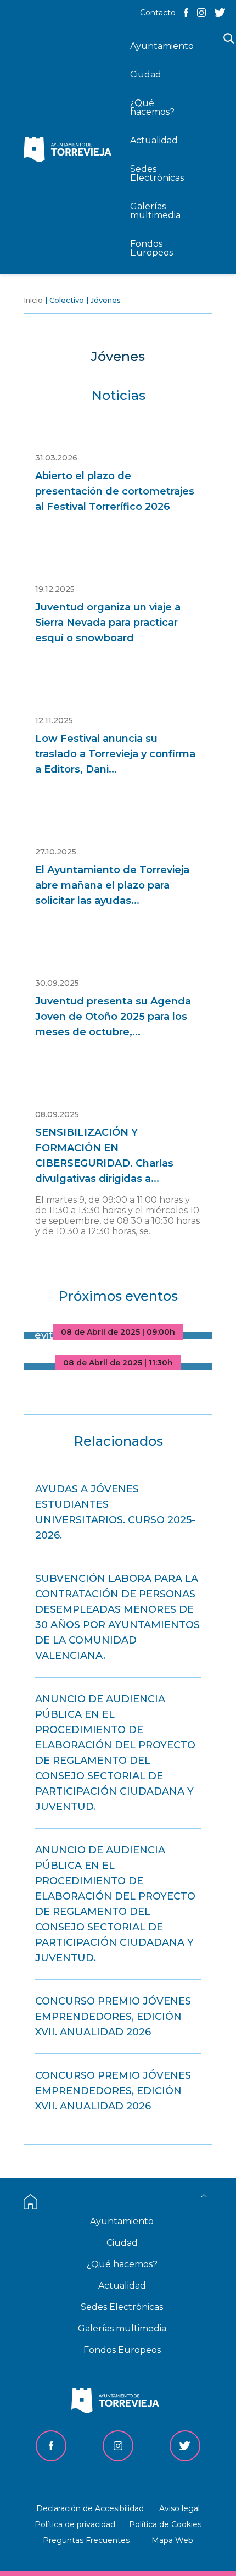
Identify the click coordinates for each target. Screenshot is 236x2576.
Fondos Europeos (122, 2350)
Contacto (158, 13)
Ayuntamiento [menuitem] (162, 46)
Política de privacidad (75, 2524)
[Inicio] (70, 150)
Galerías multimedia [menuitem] (155, 211)
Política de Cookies (165, 2524)
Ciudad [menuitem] (146, 74)
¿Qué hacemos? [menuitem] (152, 107)
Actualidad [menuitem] (154, 140)
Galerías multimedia (122, 2328)
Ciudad (122, 2243)
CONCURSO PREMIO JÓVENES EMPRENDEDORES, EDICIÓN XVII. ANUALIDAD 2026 (113, 2017)
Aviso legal (179, 2508)
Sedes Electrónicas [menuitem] (157, 173)
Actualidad (122, 2286)
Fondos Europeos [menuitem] (151, 248)
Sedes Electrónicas (122, 2307)
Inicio (33, 300)
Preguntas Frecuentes (86, 2540)
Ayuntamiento (122, 2221)
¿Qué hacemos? (122, 2264)
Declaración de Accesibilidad (90, 2508)
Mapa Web (172, 2540)
